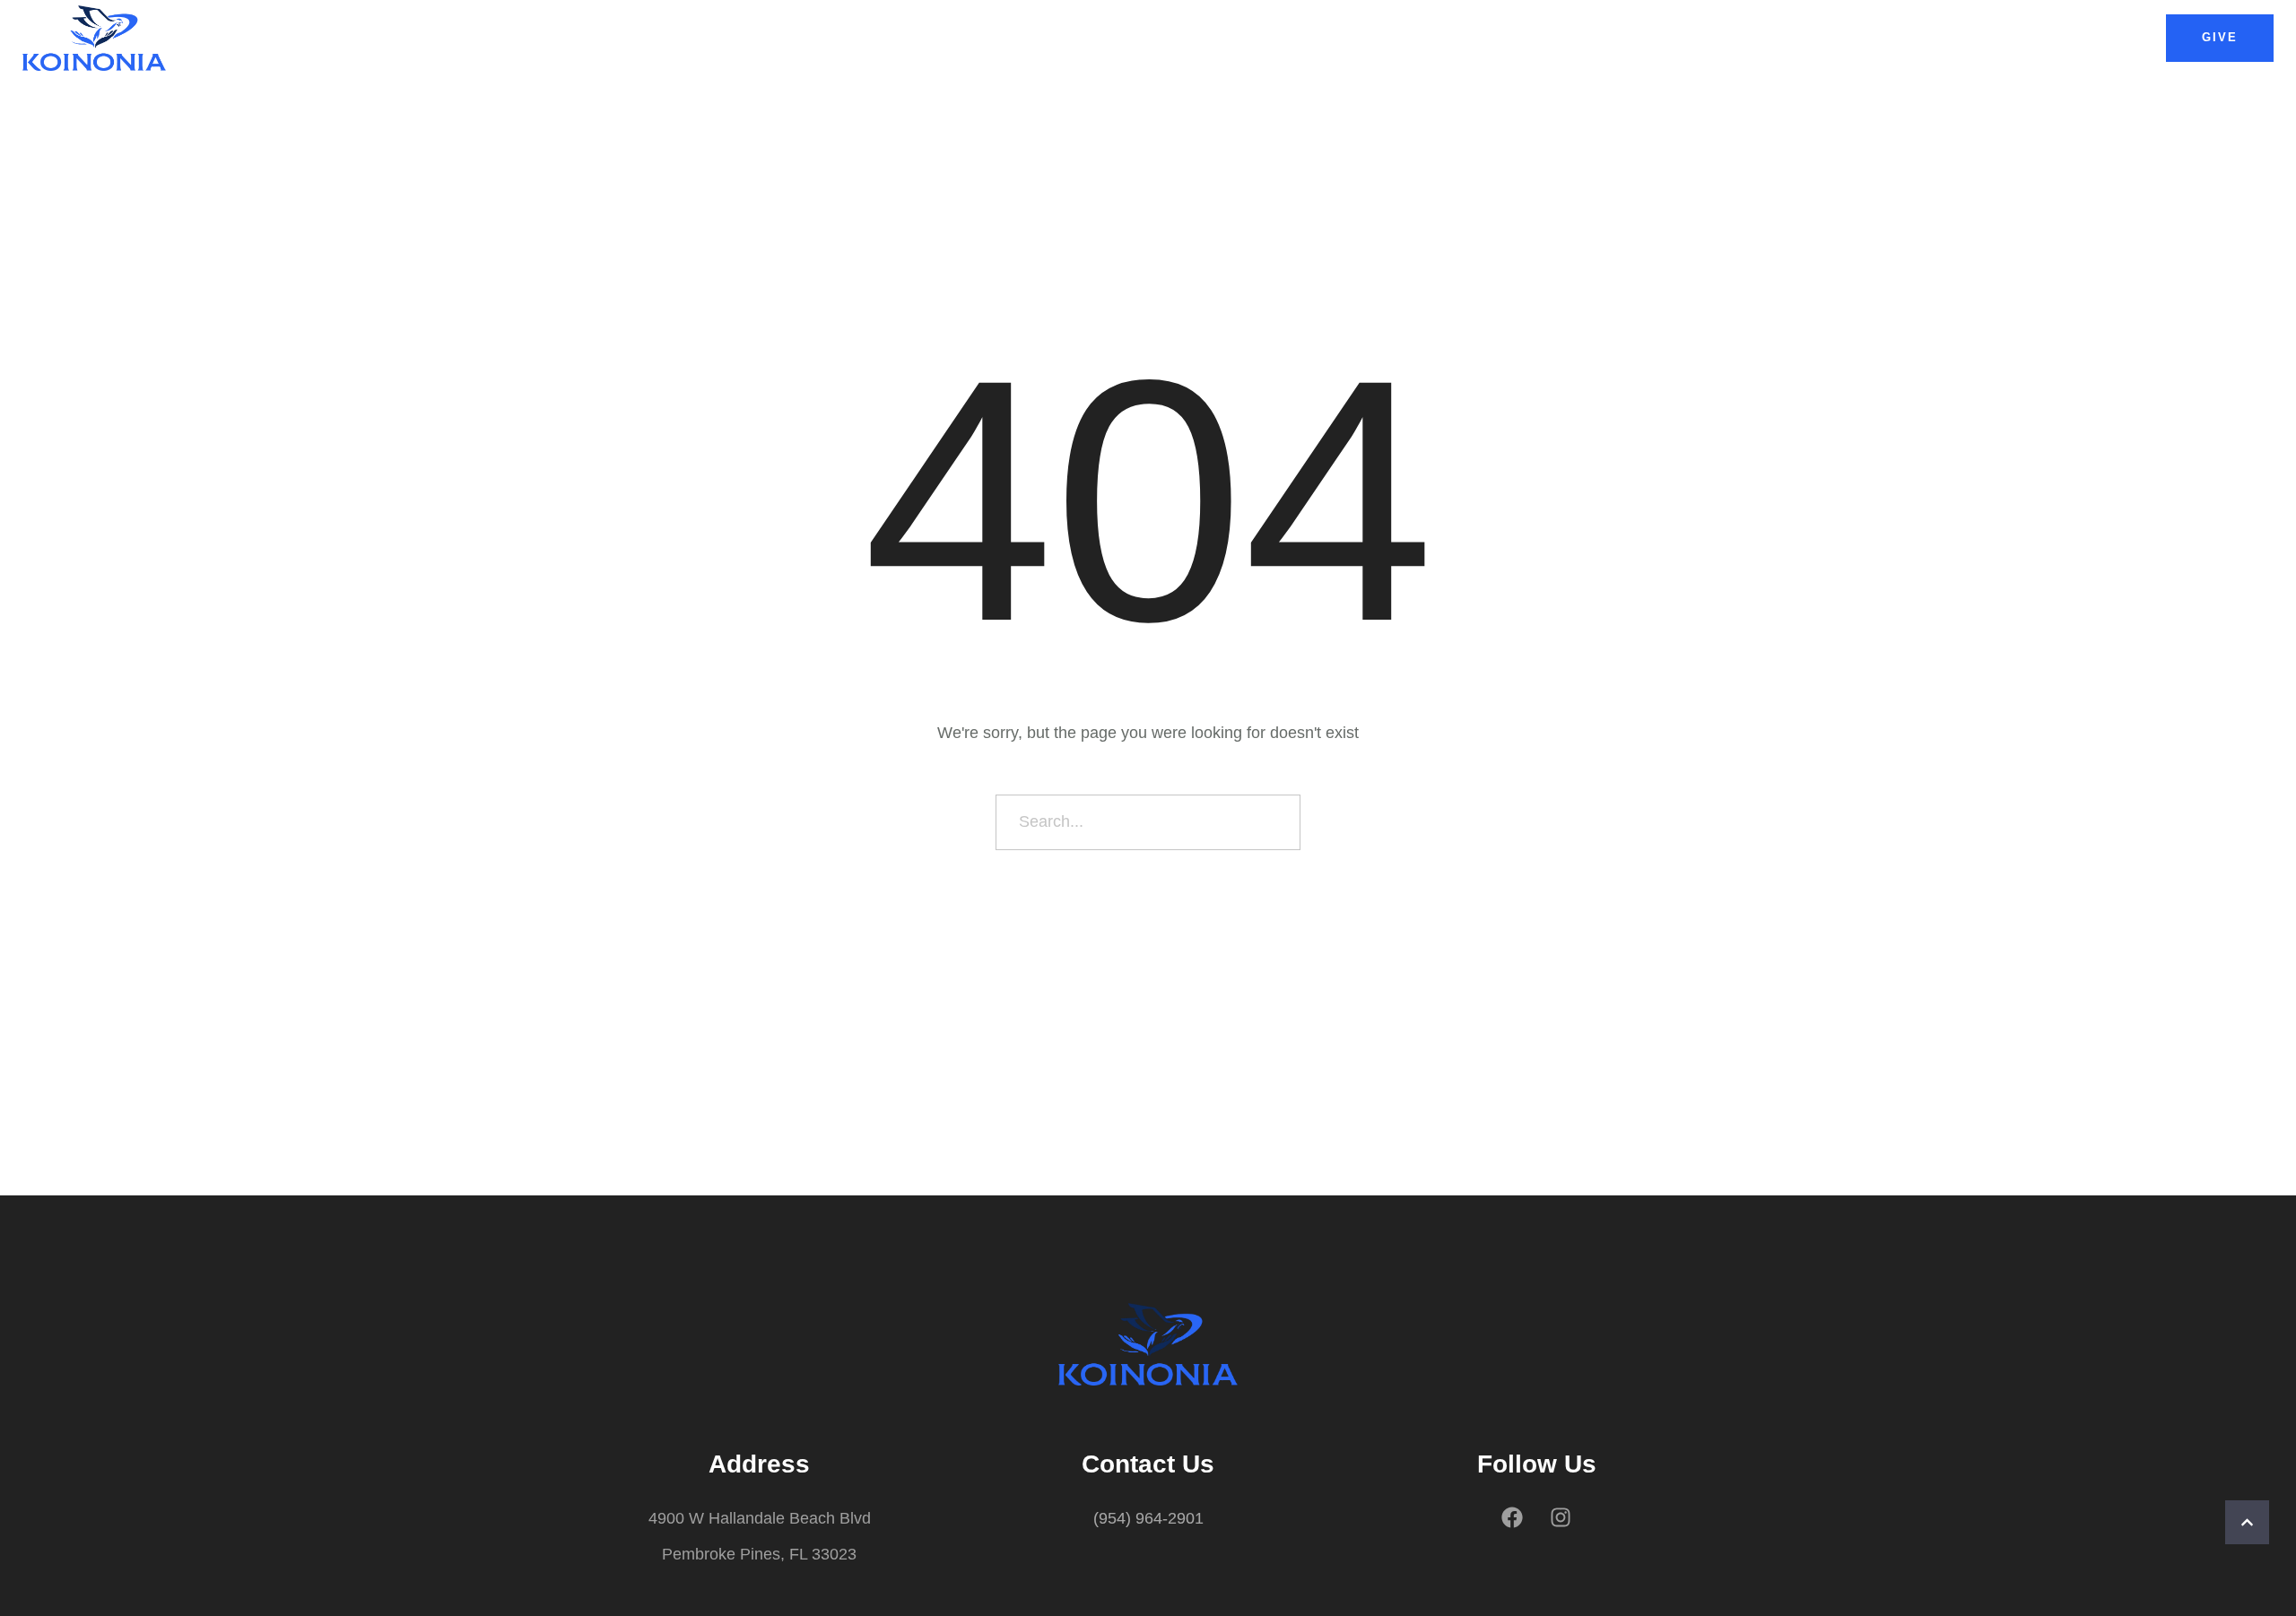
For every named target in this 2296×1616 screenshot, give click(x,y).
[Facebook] (1512, 1517)
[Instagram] (1561, 1517)
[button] (2220, 38)
